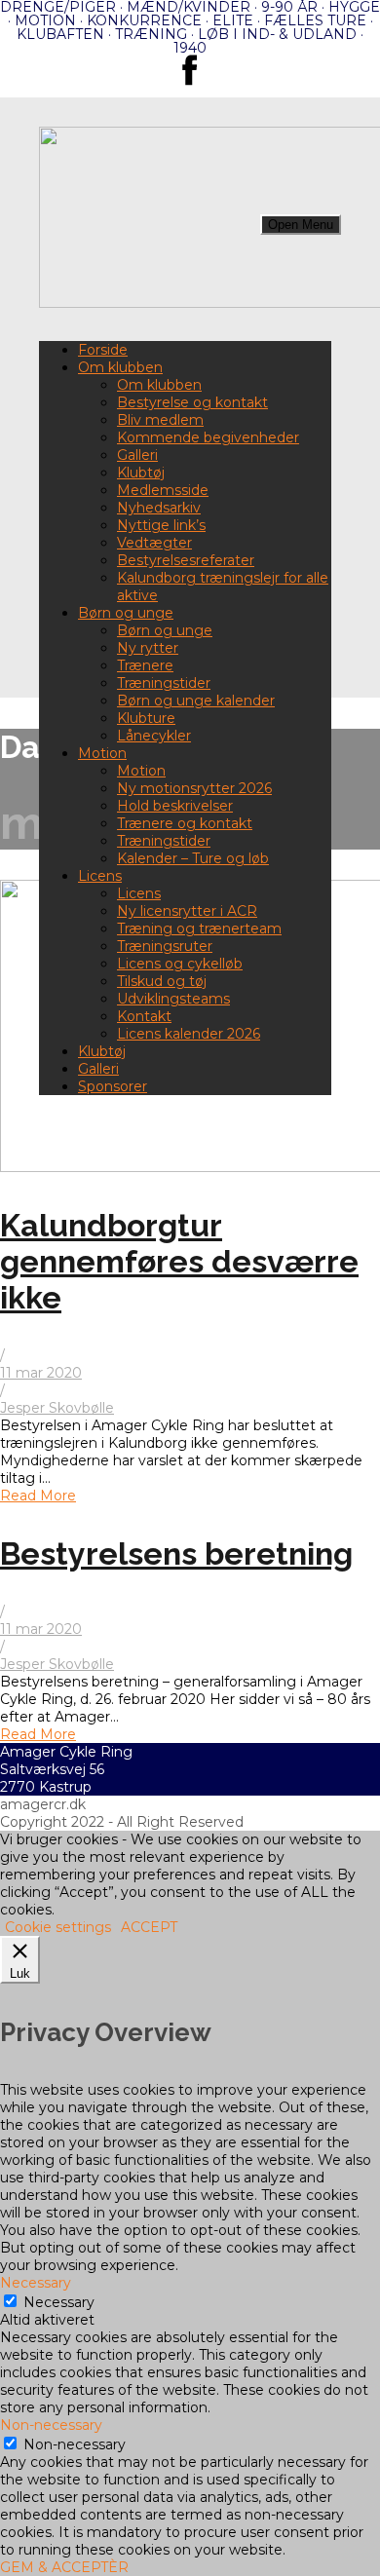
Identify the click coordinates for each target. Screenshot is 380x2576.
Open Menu (301, 225)
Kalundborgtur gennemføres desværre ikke (179, 1261)
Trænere (145, 665)
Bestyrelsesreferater (186, 560)
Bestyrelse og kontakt (192, 402)
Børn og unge (126, 613)
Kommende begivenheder (208, 437)
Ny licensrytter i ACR (187, 911)
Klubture (146, 718)
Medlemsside (163, 490)
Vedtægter (154, 543)
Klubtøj (141, 473)
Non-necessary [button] (51, 2425)
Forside (103, 350)
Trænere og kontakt (185, 823)
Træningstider (164, 683)
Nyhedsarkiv (159, 508)
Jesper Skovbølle (57, 1408)
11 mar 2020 (41, 1373)
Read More (38, 1496)
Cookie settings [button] (58, 1927)
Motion (102, 753)
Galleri (137, 455)
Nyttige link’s (161, 525)
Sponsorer (113, 1086)
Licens (100, 876)
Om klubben (120, 367)
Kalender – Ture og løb (193, 858)
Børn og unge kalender (196, 701)
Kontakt (144, 1016)
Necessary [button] (36, 2283)
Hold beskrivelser (175, 806)
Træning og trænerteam (199, 928)
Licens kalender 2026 (189, 1034)
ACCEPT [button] (149, 1927)
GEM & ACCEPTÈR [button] (64, 2567)
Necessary (59, 2302)
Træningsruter (165, 946)
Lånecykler (154, 736)
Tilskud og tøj (162, 981)
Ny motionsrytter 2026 (194, 788)
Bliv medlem (160, 420)
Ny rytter (148, 648)
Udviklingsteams (173, 999)
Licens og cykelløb (180, 964)
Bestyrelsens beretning (176, 1553)
